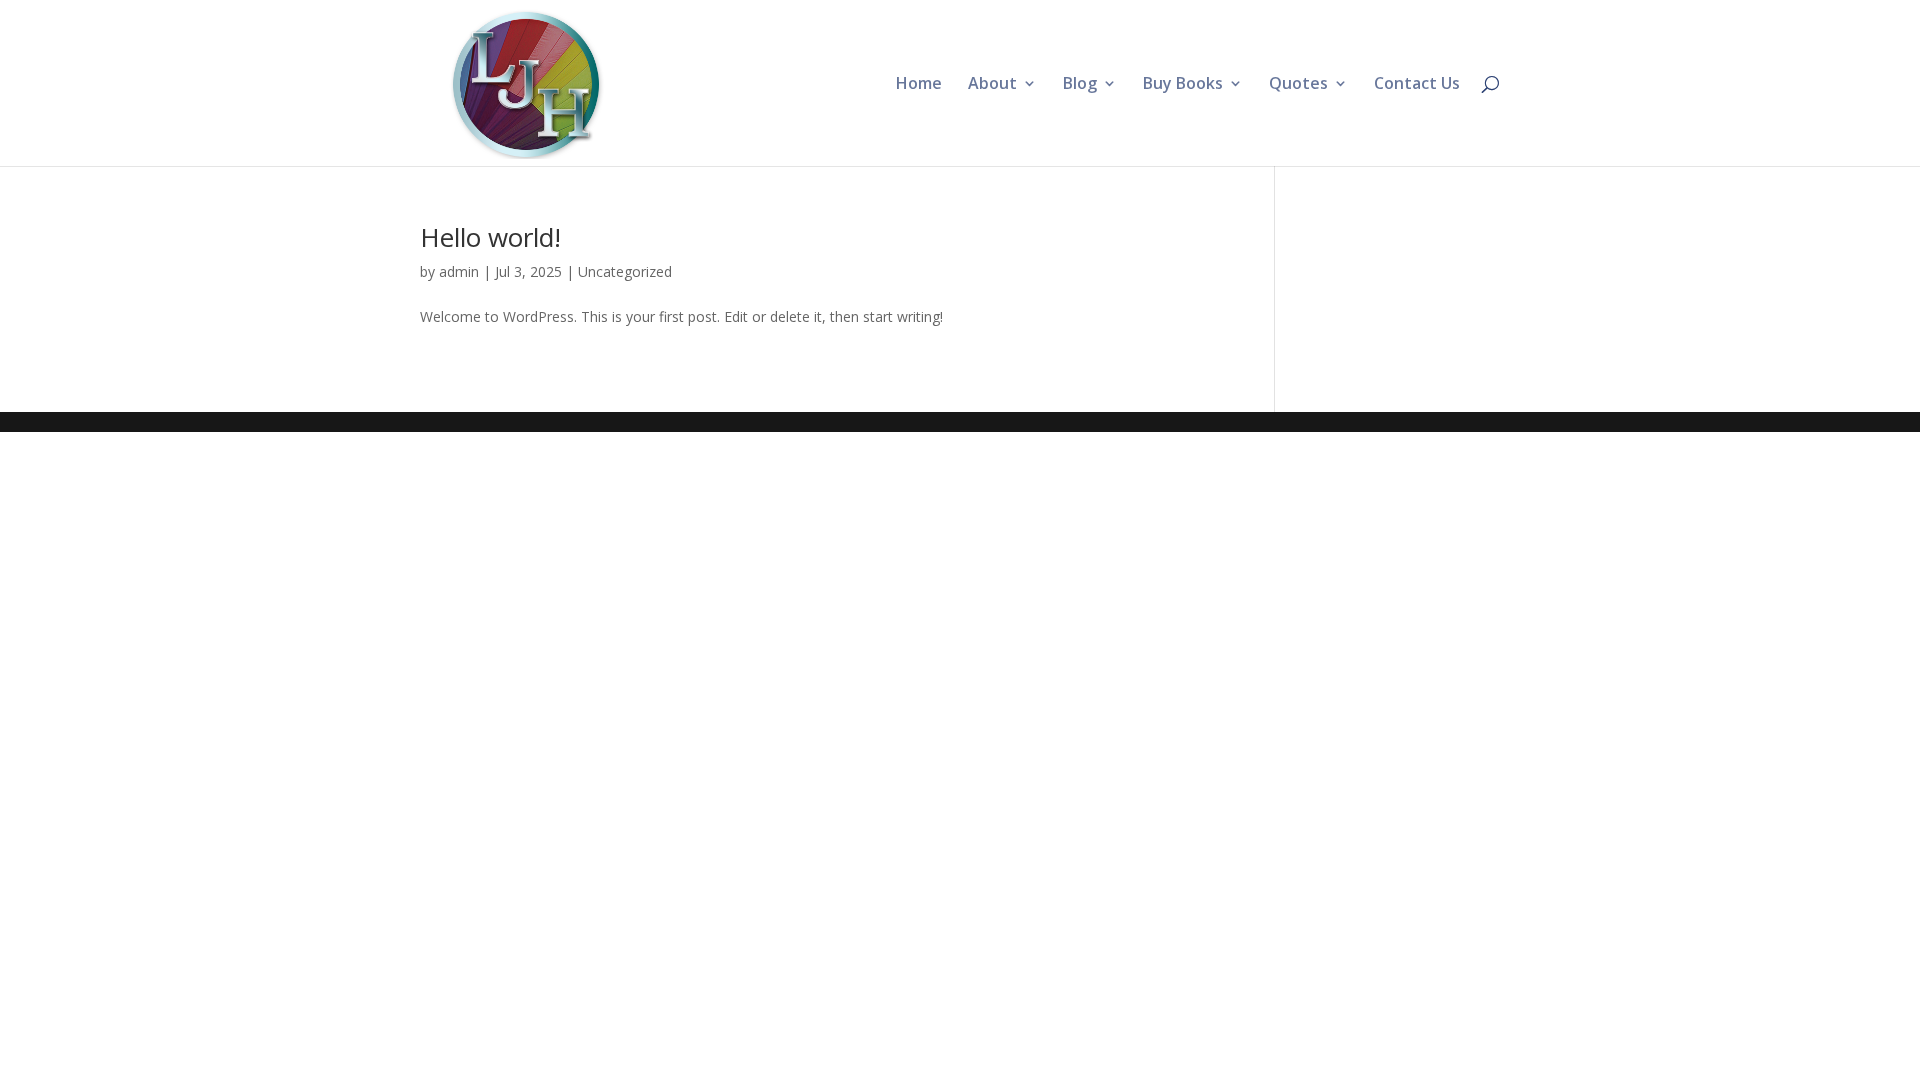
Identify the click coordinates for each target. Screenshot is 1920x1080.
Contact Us (1417, 85)
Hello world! (490, 237)
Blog (1080, 85)
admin (459, 271)
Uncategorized (625, 271)
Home (919, 85)
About (992, 85)
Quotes (1298, 85)
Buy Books (1183, 85)
